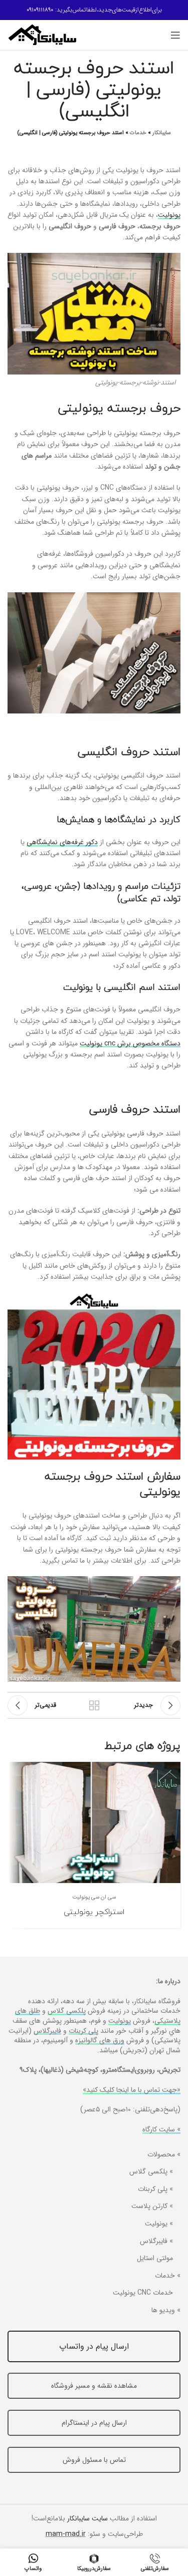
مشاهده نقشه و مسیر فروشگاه (94, 2386)
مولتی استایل (155, 2259)
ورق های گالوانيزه (100, 2040)
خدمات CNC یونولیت (143, 2293)
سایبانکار (162, 133)
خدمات (138, 133)
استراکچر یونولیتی (94, 1912)
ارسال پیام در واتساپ (94, 2346)
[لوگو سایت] (43, 35)
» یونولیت (159, 2224)
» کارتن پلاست (152, 2206)
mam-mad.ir (66, 2534)
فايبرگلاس (47, 2031)
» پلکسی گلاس (151, 2172)
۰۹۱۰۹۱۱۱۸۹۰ (40, 10)
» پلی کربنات (155, 2189)
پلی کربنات (83, 2031)
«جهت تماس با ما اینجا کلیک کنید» (132, 2090)
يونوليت (120, 2021)
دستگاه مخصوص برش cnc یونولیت (130, 1043)
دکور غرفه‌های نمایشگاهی (62, 842)
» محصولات (164, 2155)
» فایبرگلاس (156, 2242)
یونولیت (169, 215)
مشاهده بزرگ (16, 1771)
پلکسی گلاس (67, 2011)
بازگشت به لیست (94, 1705)
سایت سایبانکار (87, 2518)
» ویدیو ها (166, 2311)
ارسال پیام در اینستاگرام (94, 2423)
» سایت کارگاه (161, 2129)
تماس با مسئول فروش (94, 2460)
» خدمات (168, 2276)
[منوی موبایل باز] (175, 35)
